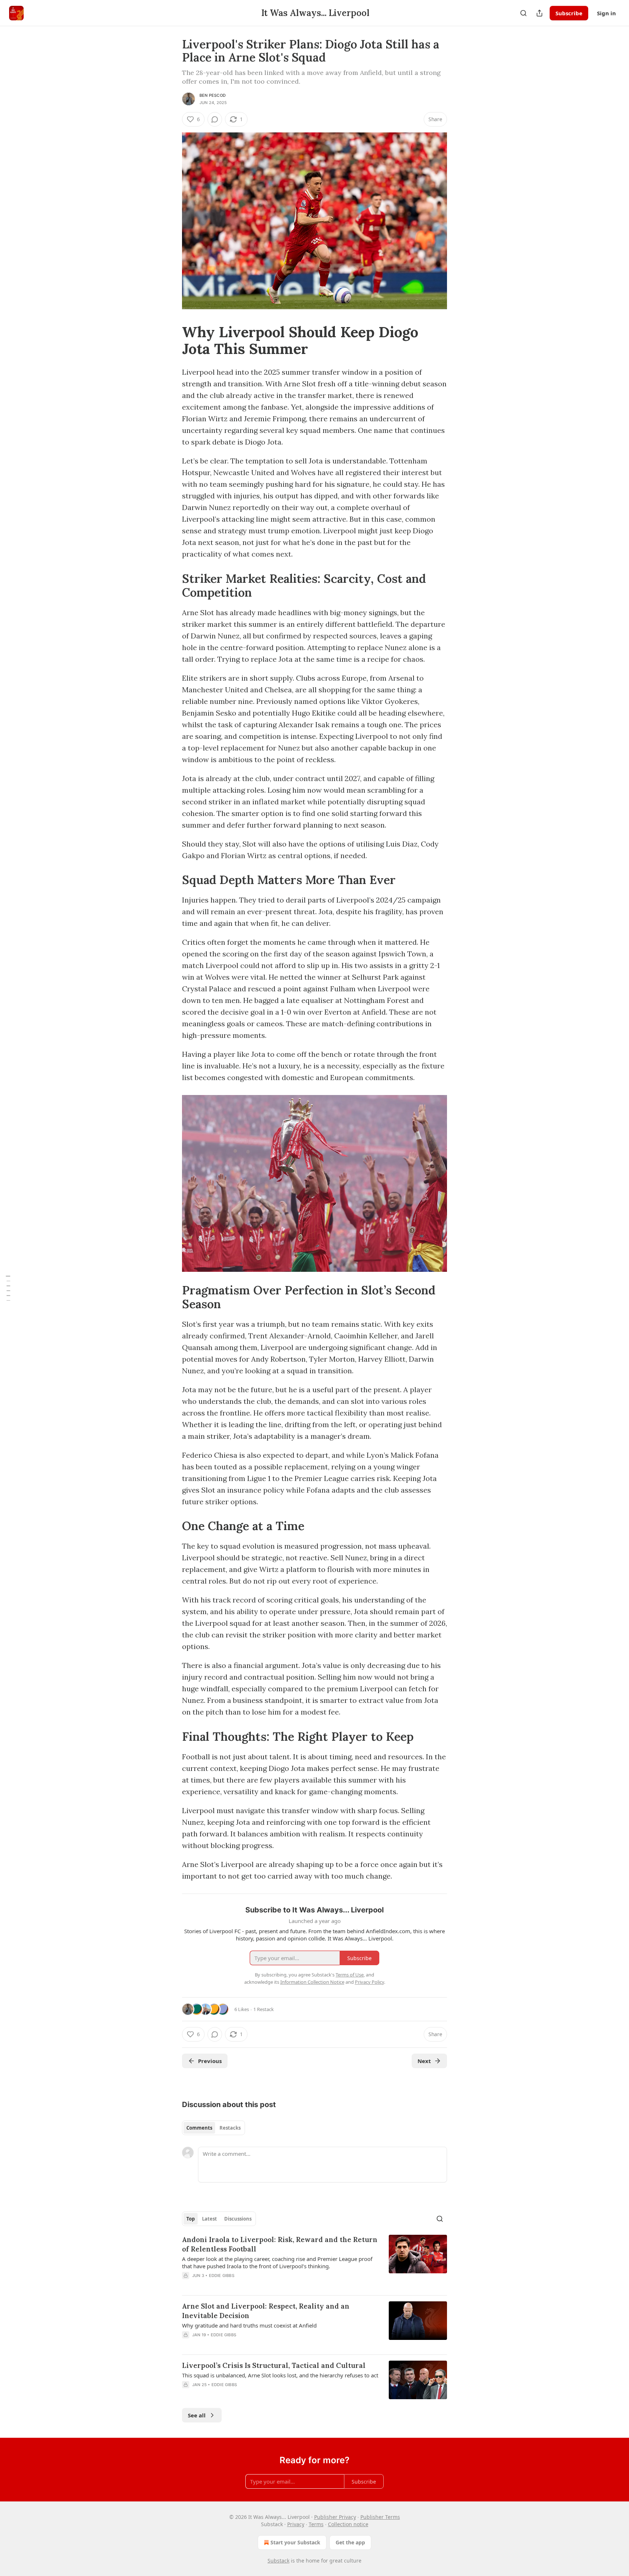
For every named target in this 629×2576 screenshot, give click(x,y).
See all (197, 2415)
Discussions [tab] (238, 2219)
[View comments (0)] (215, 119)
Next (424, 2061)
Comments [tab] (199, 2128)
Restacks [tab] (230, 2128)
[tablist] (213, 2128)
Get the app (350, 2542)
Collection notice (348, 2524)
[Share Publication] (539, 13)
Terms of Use (350, 1975)
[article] (314, 2262)
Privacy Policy (369, 1982)
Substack (278, 2561)
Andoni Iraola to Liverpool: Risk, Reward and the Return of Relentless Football (280, 2244)
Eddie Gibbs (222, 2276)
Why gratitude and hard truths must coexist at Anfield (249, 2325)
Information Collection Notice (312, 1982)
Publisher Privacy (335, 2517)
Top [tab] (191, 2219)
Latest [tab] (209, 2219)
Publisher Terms (380, 2517)
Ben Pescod (213, 95)
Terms (316, 2524)
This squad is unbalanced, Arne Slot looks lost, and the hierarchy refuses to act (280, 2375)
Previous (210, 2061)
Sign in (606, 13)
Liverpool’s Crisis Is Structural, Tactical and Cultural (274, 2365)
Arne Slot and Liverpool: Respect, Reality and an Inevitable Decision (266, 2311)
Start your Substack (295, 2542)
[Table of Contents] (8, 1288)
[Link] (172, 341)
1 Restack (264, 2009)
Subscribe (569, 13)
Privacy (296, 2524)
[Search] (523, 13)
